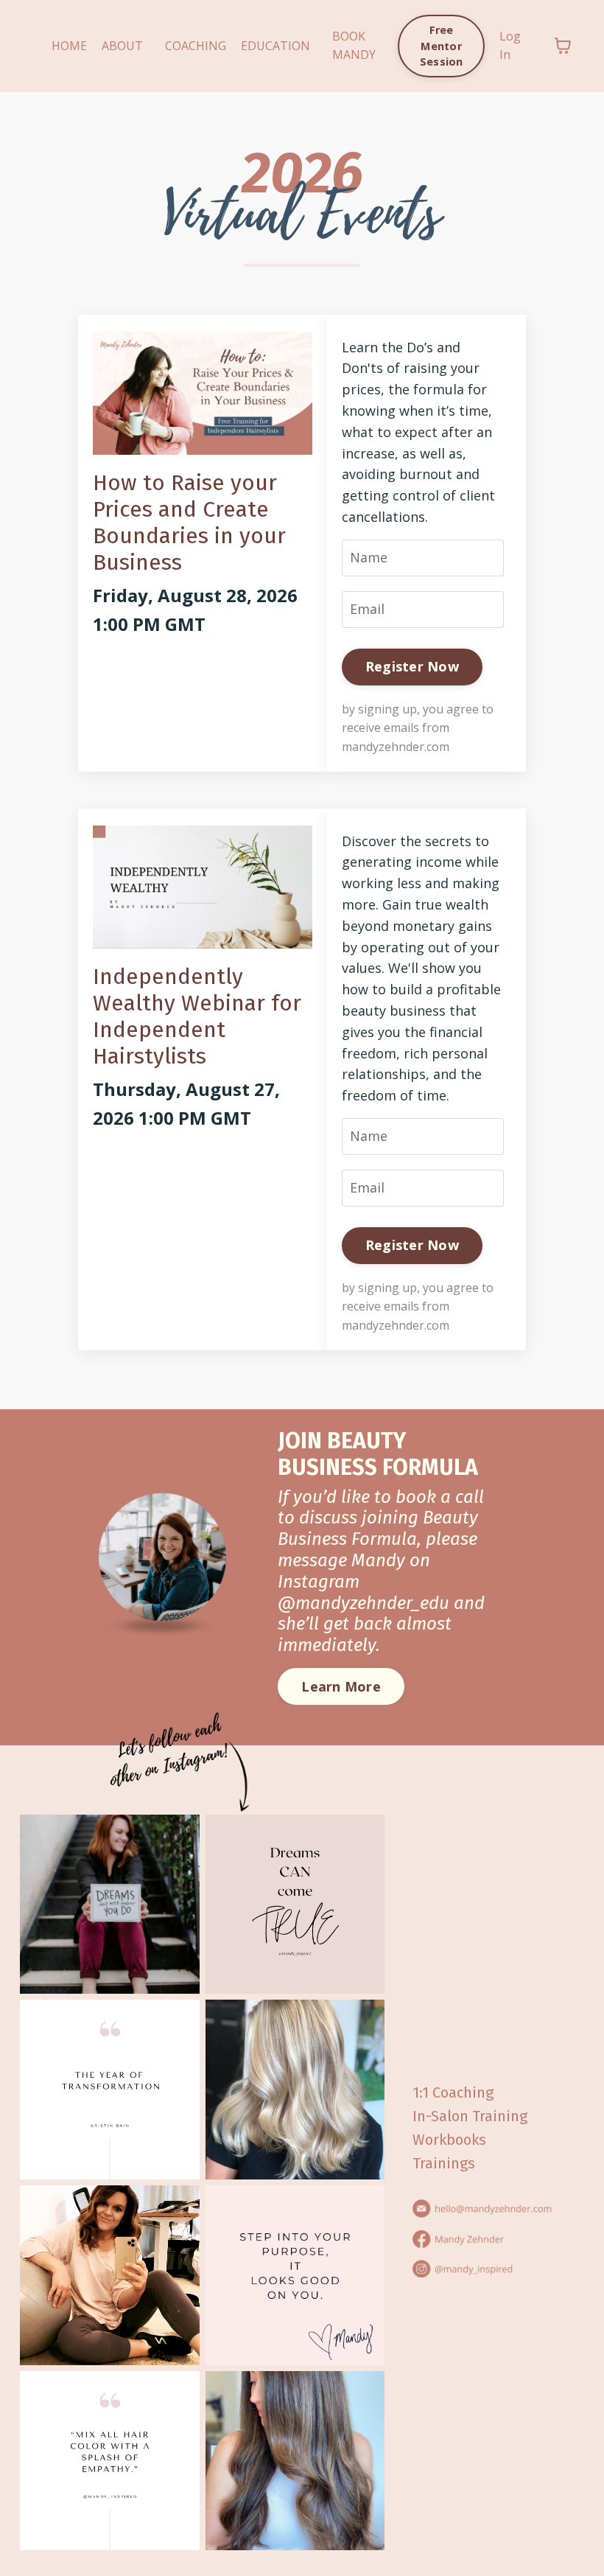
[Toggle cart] (563, 46)
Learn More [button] (341, 1686)
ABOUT (122, 46)
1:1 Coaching (453, 2092)
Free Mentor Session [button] (442, 46)
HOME (69, 46)
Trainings (444, 2163)
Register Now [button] (412, 666)
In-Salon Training (470, 2116)
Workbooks (449, 2140)
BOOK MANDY (354, 46)
